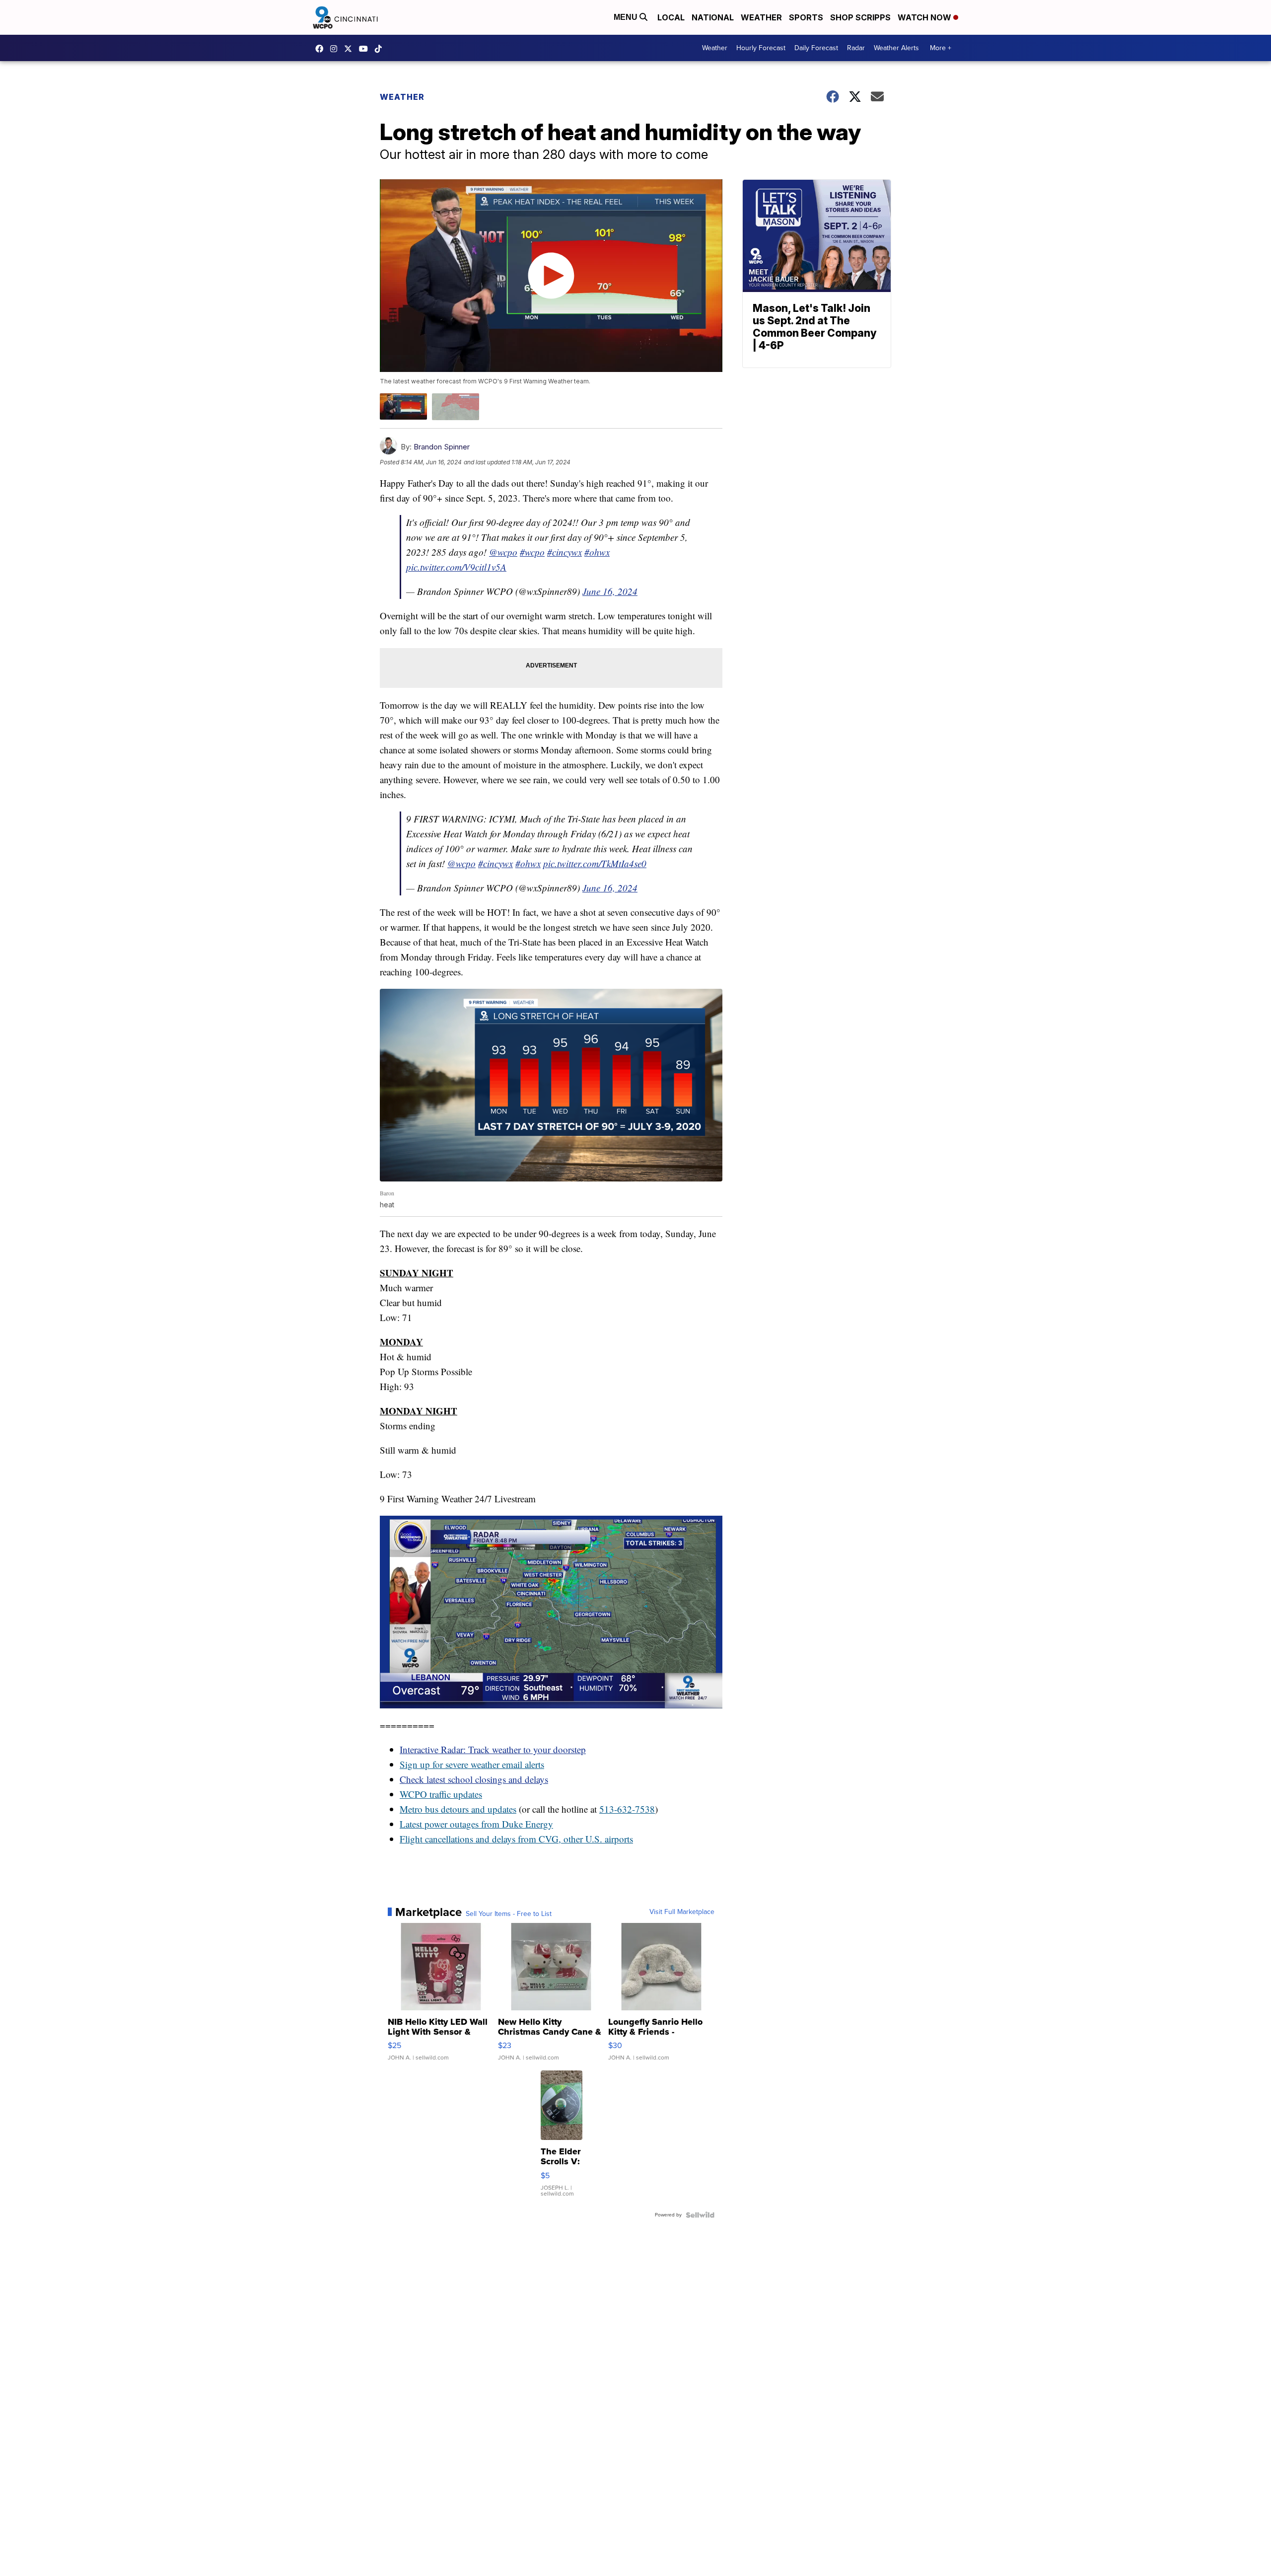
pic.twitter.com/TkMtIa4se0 (595, 863)
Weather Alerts (896, 48)
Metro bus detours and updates (458, 1809)
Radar (856, 48)
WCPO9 (322, 49)
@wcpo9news (381, 49)
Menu (627, 17)
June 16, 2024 (610, 591)
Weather (761, 17)
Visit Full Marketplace (682, 1912)
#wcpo (532, 552)
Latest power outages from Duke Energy (476, 1824)
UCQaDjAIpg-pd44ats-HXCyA (366, 49)
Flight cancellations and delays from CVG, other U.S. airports (516, 1839)
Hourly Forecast (761, 48)
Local (671, 17)
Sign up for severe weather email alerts (472, 1764)
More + (941, 48)
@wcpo (503, 552)
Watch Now (925, 17)
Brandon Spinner (442, 447)
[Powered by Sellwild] (700, 2215)
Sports (806, 17)
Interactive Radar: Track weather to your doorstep (493, 1749)
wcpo (351, 49)
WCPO (413, 1794)
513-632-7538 (627, 1809)
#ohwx (597, 552)
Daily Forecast (816, 48)
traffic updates (455, 1794)
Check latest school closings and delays (474, 1779)
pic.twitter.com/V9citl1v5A (456, 567)
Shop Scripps (860, 17)
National (713, 17)
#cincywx (565, 552)
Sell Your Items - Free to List (509, 1914)
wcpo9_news (336, 49)
